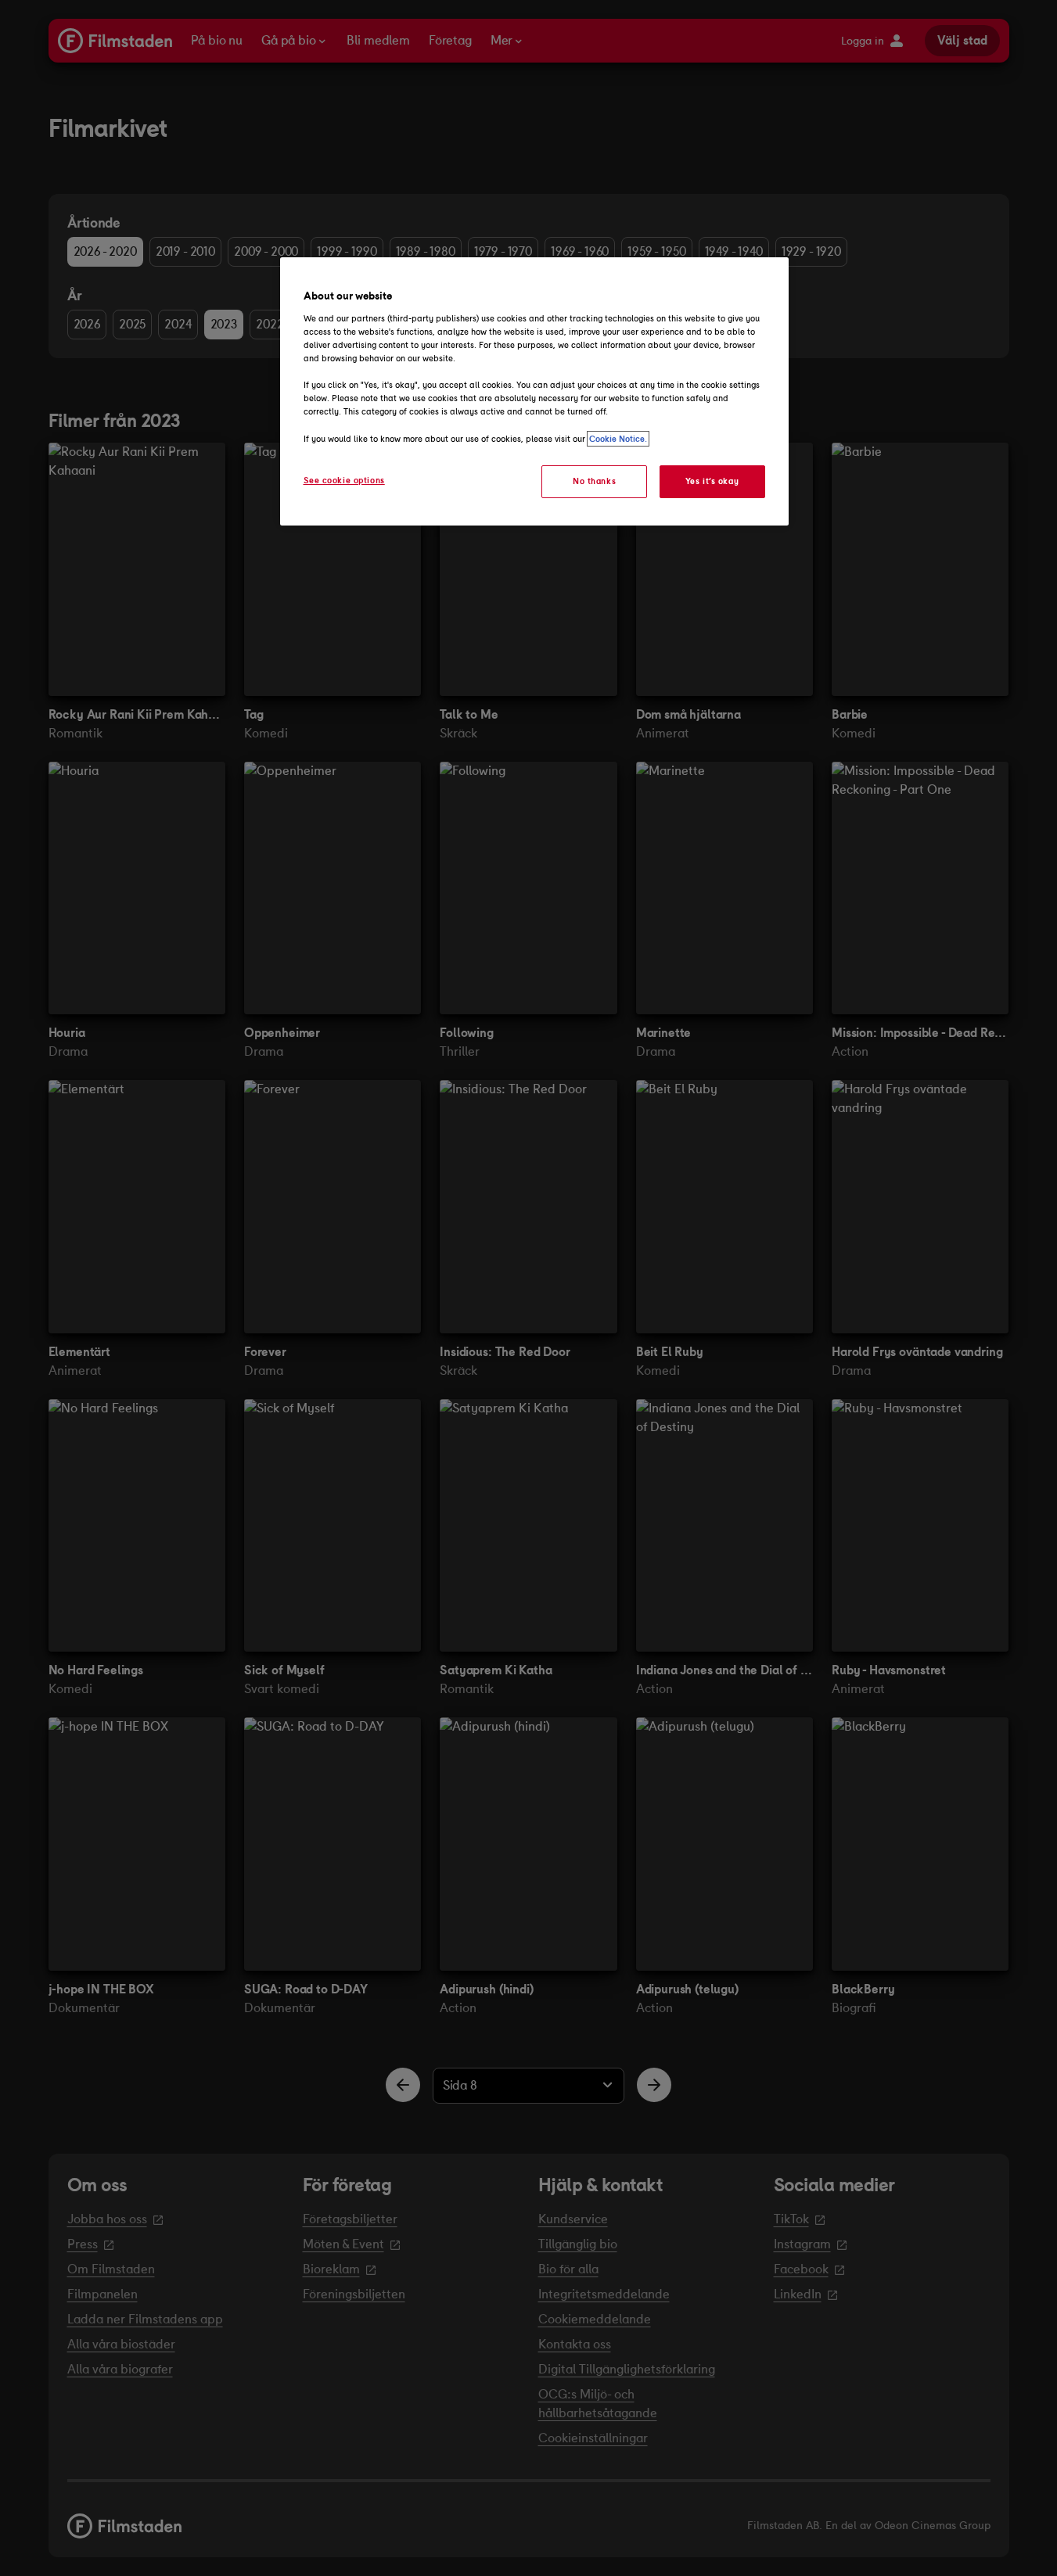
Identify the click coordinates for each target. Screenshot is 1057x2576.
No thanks (594, 481)
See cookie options (344, 480)
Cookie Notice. (618, 439)
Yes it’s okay (712, 481)
